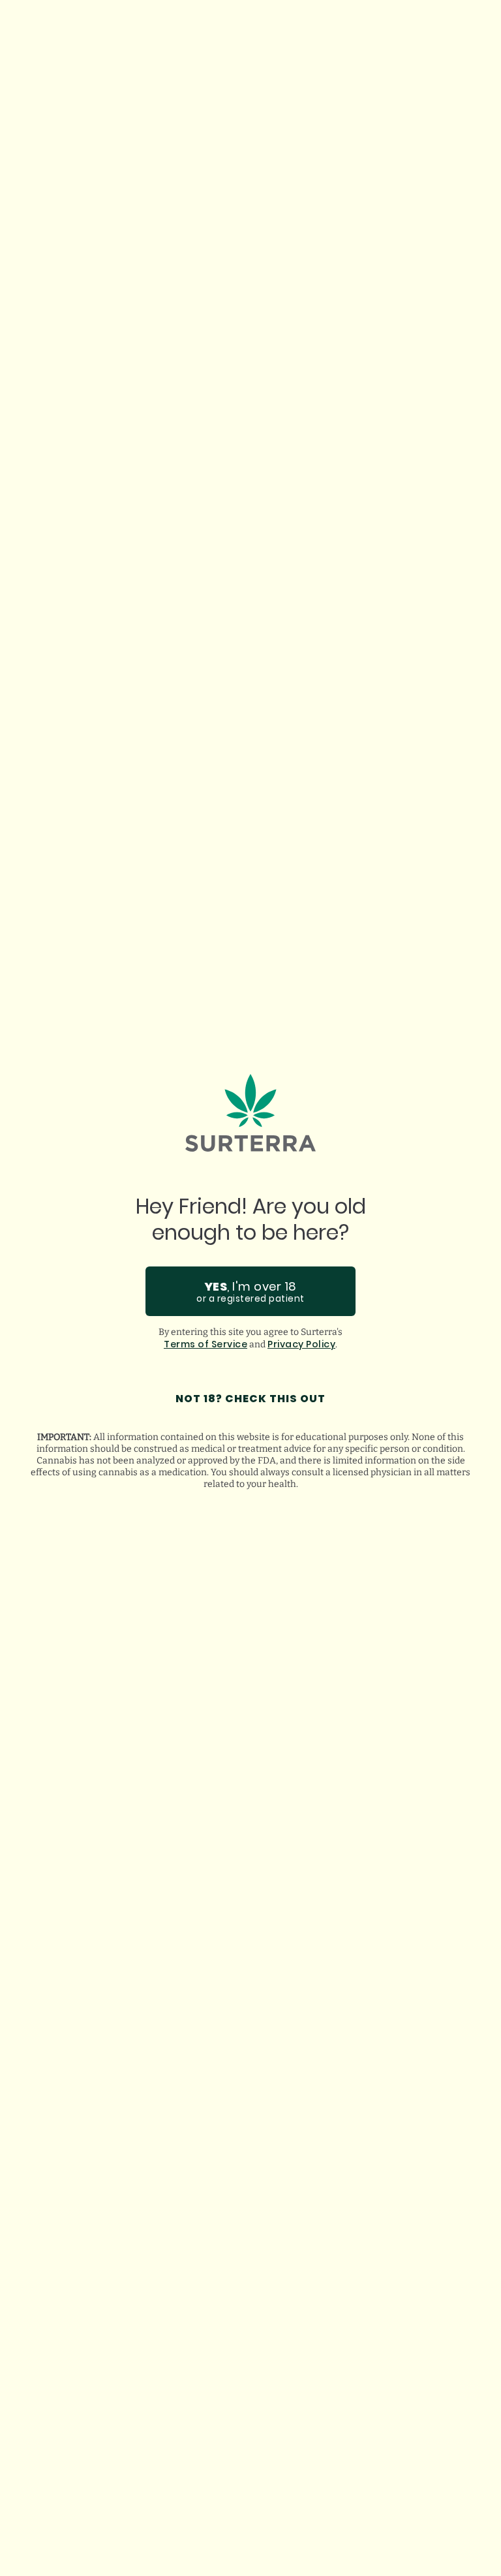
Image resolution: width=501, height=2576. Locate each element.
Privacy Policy (301, 1344)
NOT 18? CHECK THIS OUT (250, 1399)
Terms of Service (205, 1344)
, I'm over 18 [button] (250, 1292)
